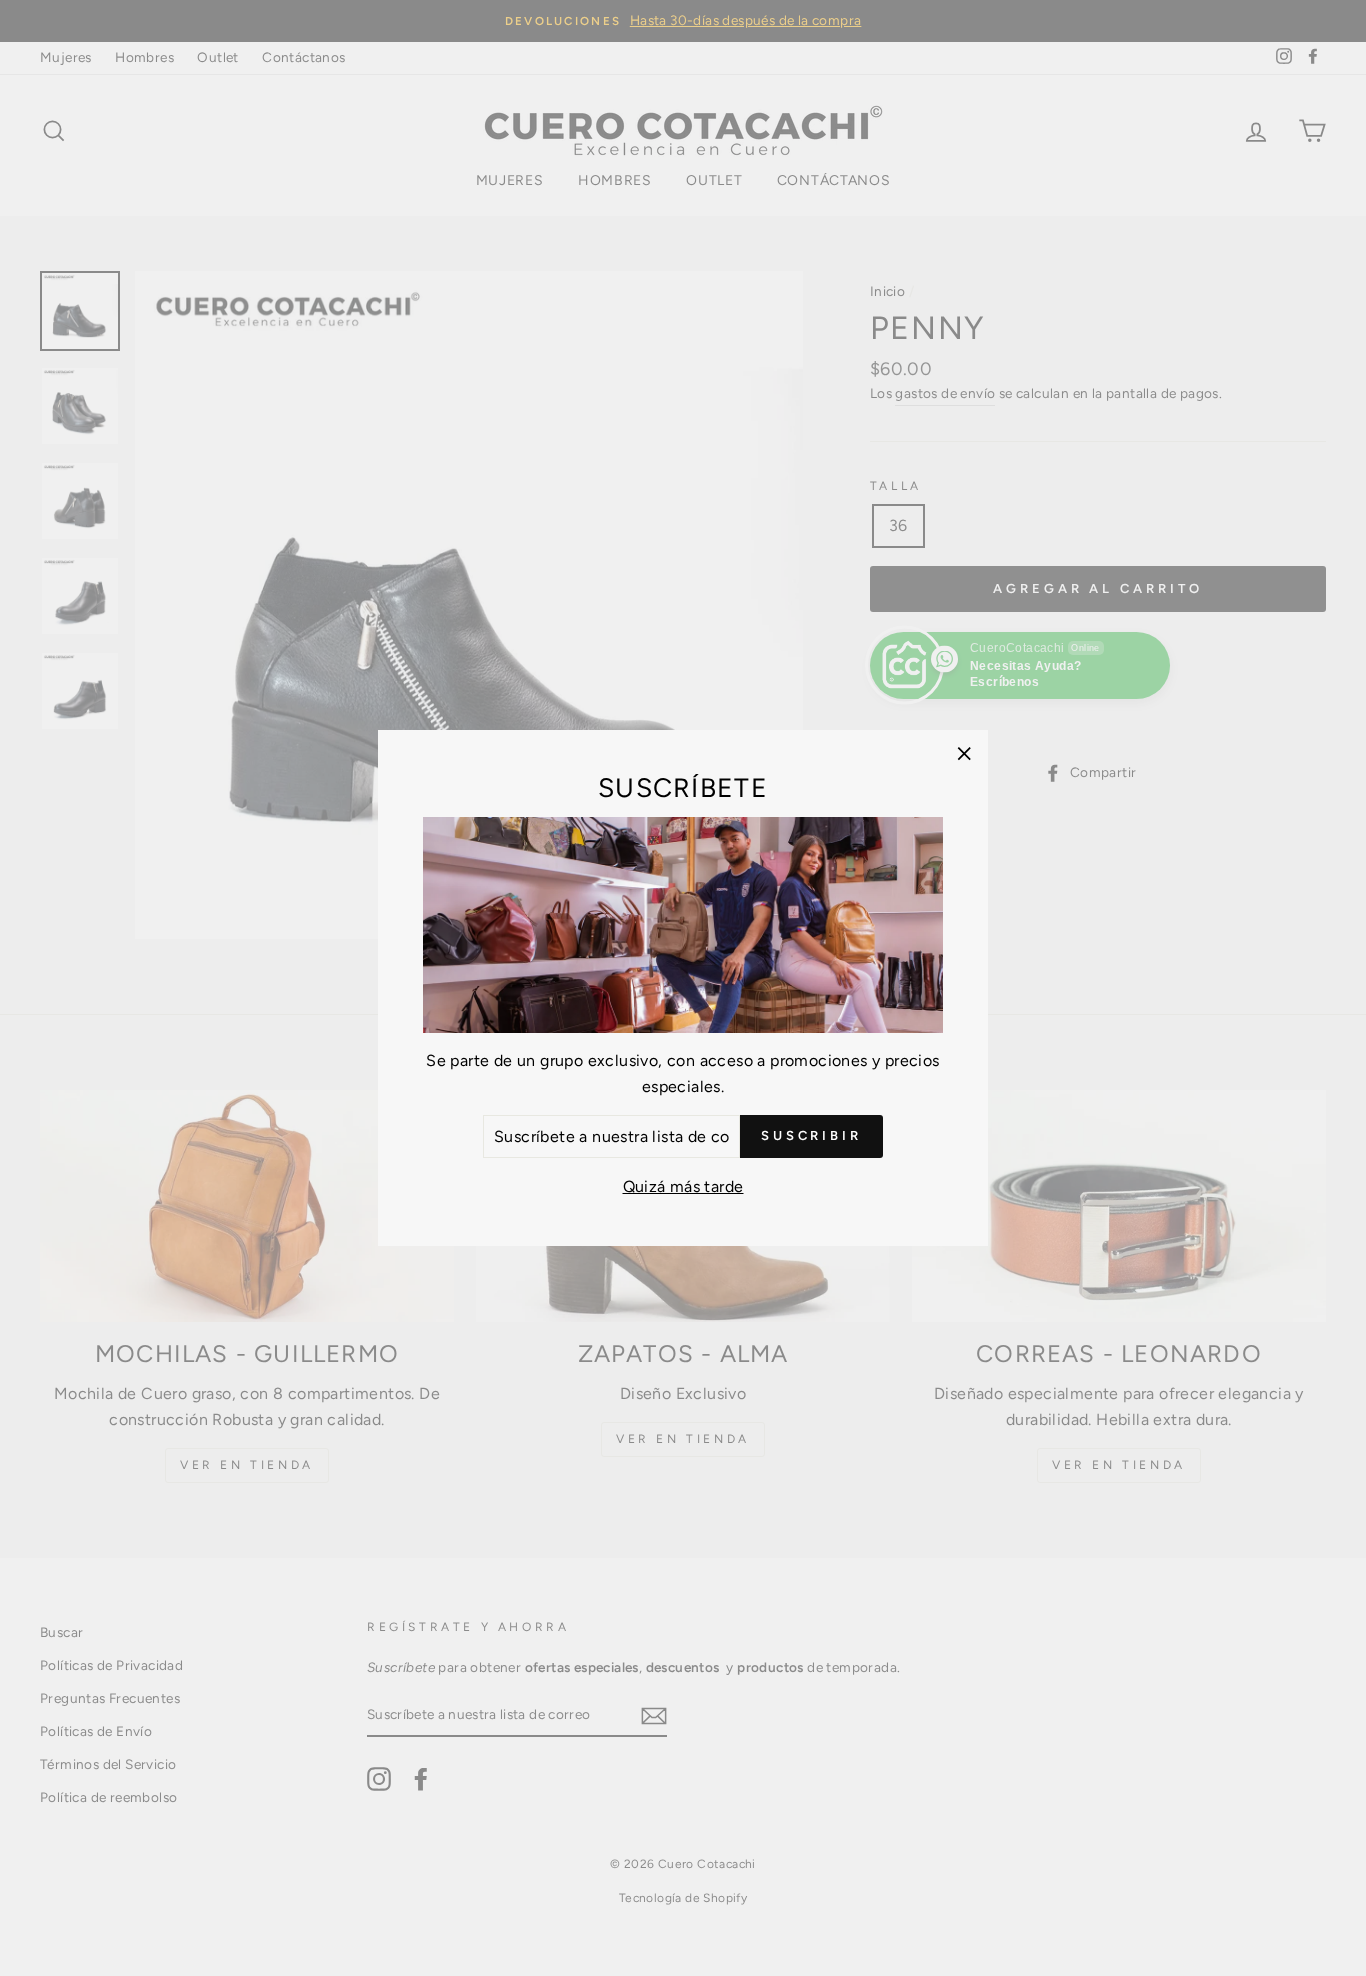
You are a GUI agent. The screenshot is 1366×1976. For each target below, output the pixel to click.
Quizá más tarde (683, 1186)
